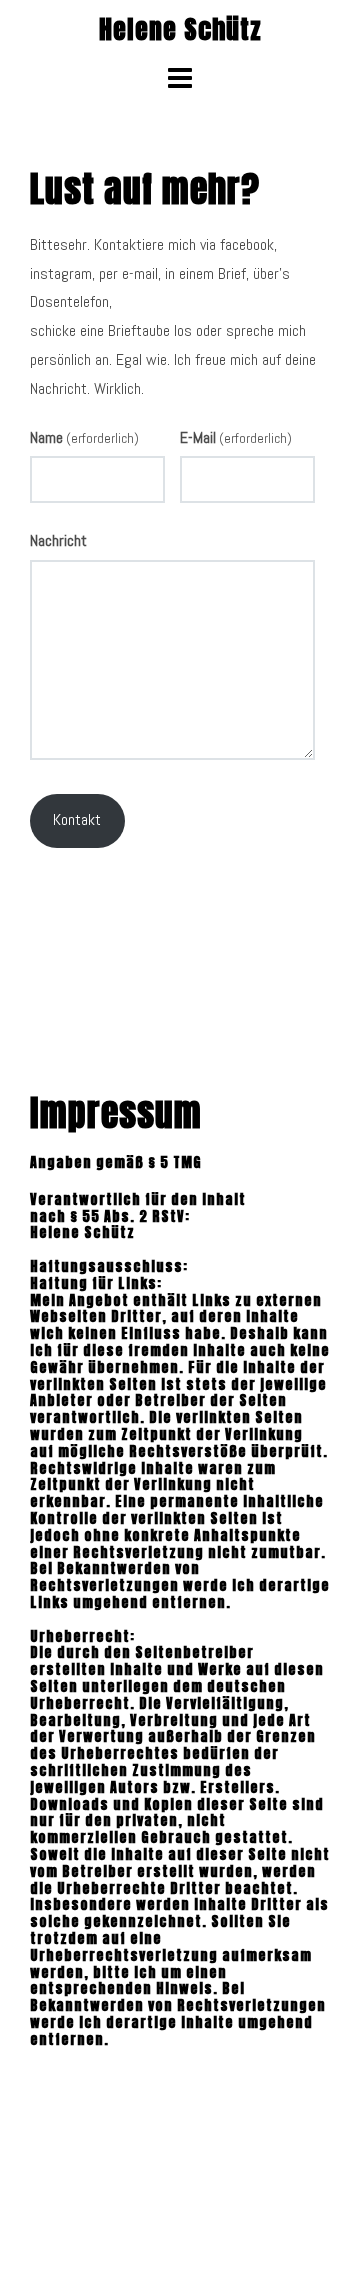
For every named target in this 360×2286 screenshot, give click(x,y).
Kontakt (77, 819)
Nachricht (58, 540)
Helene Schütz (180, 29)
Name (84, 437)
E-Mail (236, 437)
